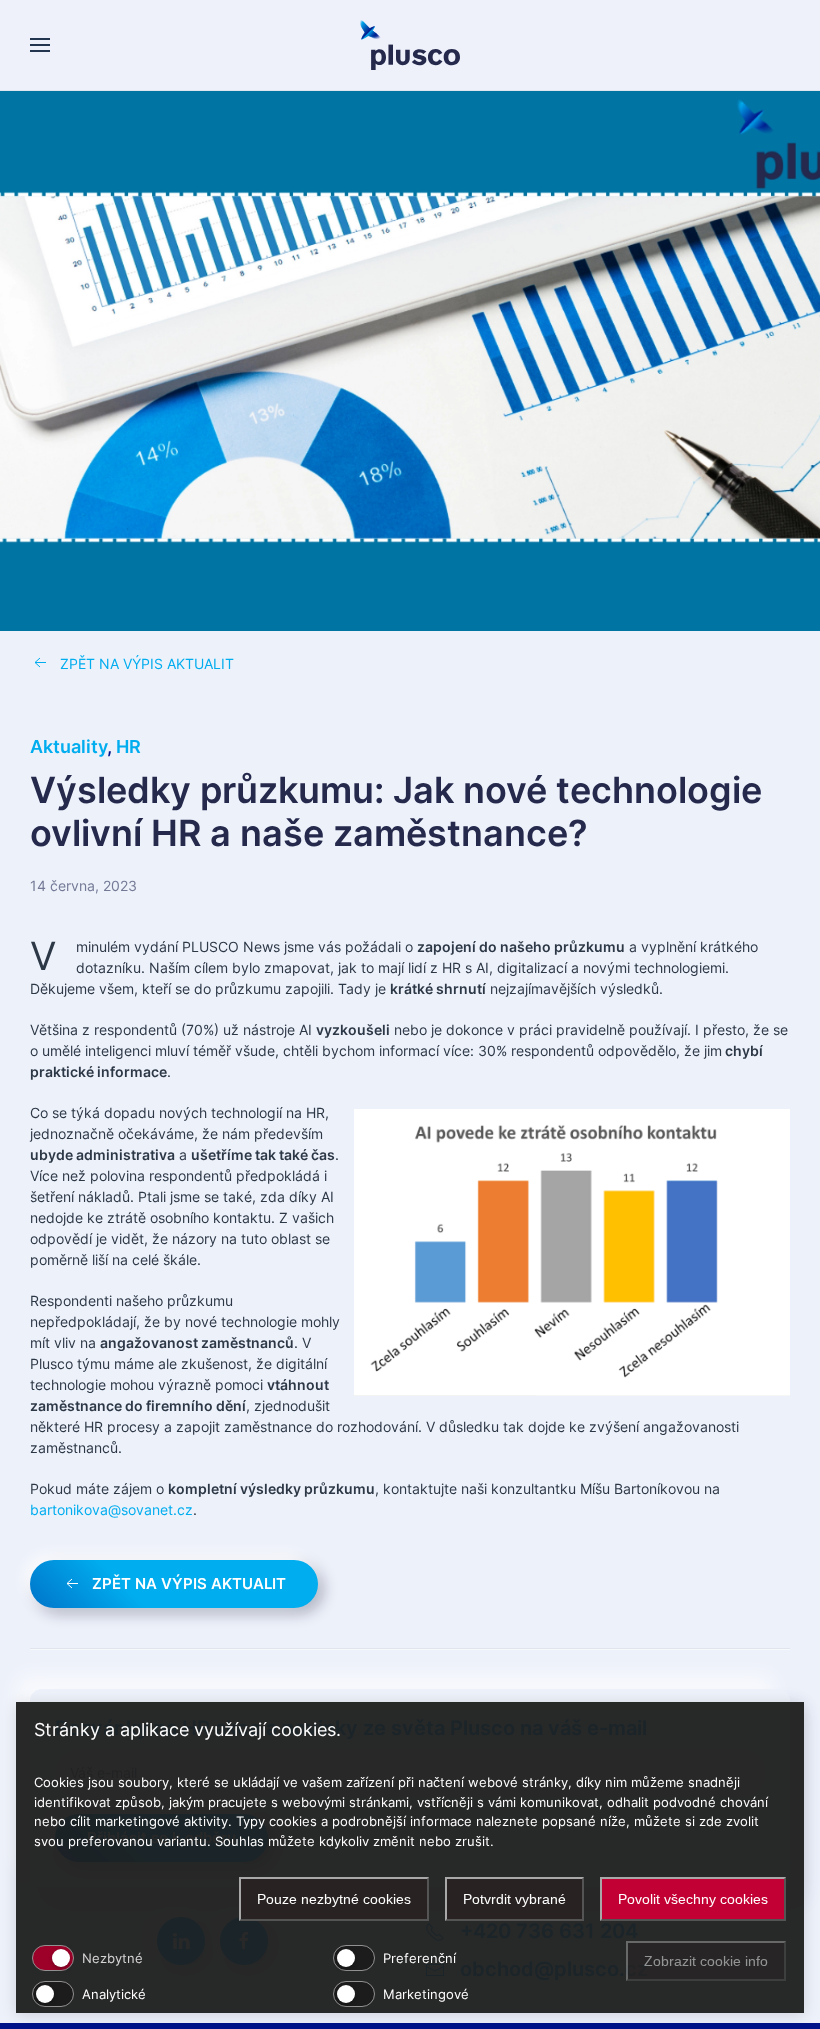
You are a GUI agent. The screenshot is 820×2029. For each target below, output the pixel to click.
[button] (40, 45)
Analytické (114, 1994)
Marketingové (426, 1994)
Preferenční (419, 1958)
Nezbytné (112, 1958)
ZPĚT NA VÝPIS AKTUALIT (147, 663)
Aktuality (68, 746)
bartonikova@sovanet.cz (111, 1509)
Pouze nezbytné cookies (334, 1899)
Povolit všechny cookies (693, 1899)
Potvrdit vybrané (514, 1899)
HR (128, 746)
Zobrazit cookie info (706, 1961)
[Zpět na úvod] (410, 45)
